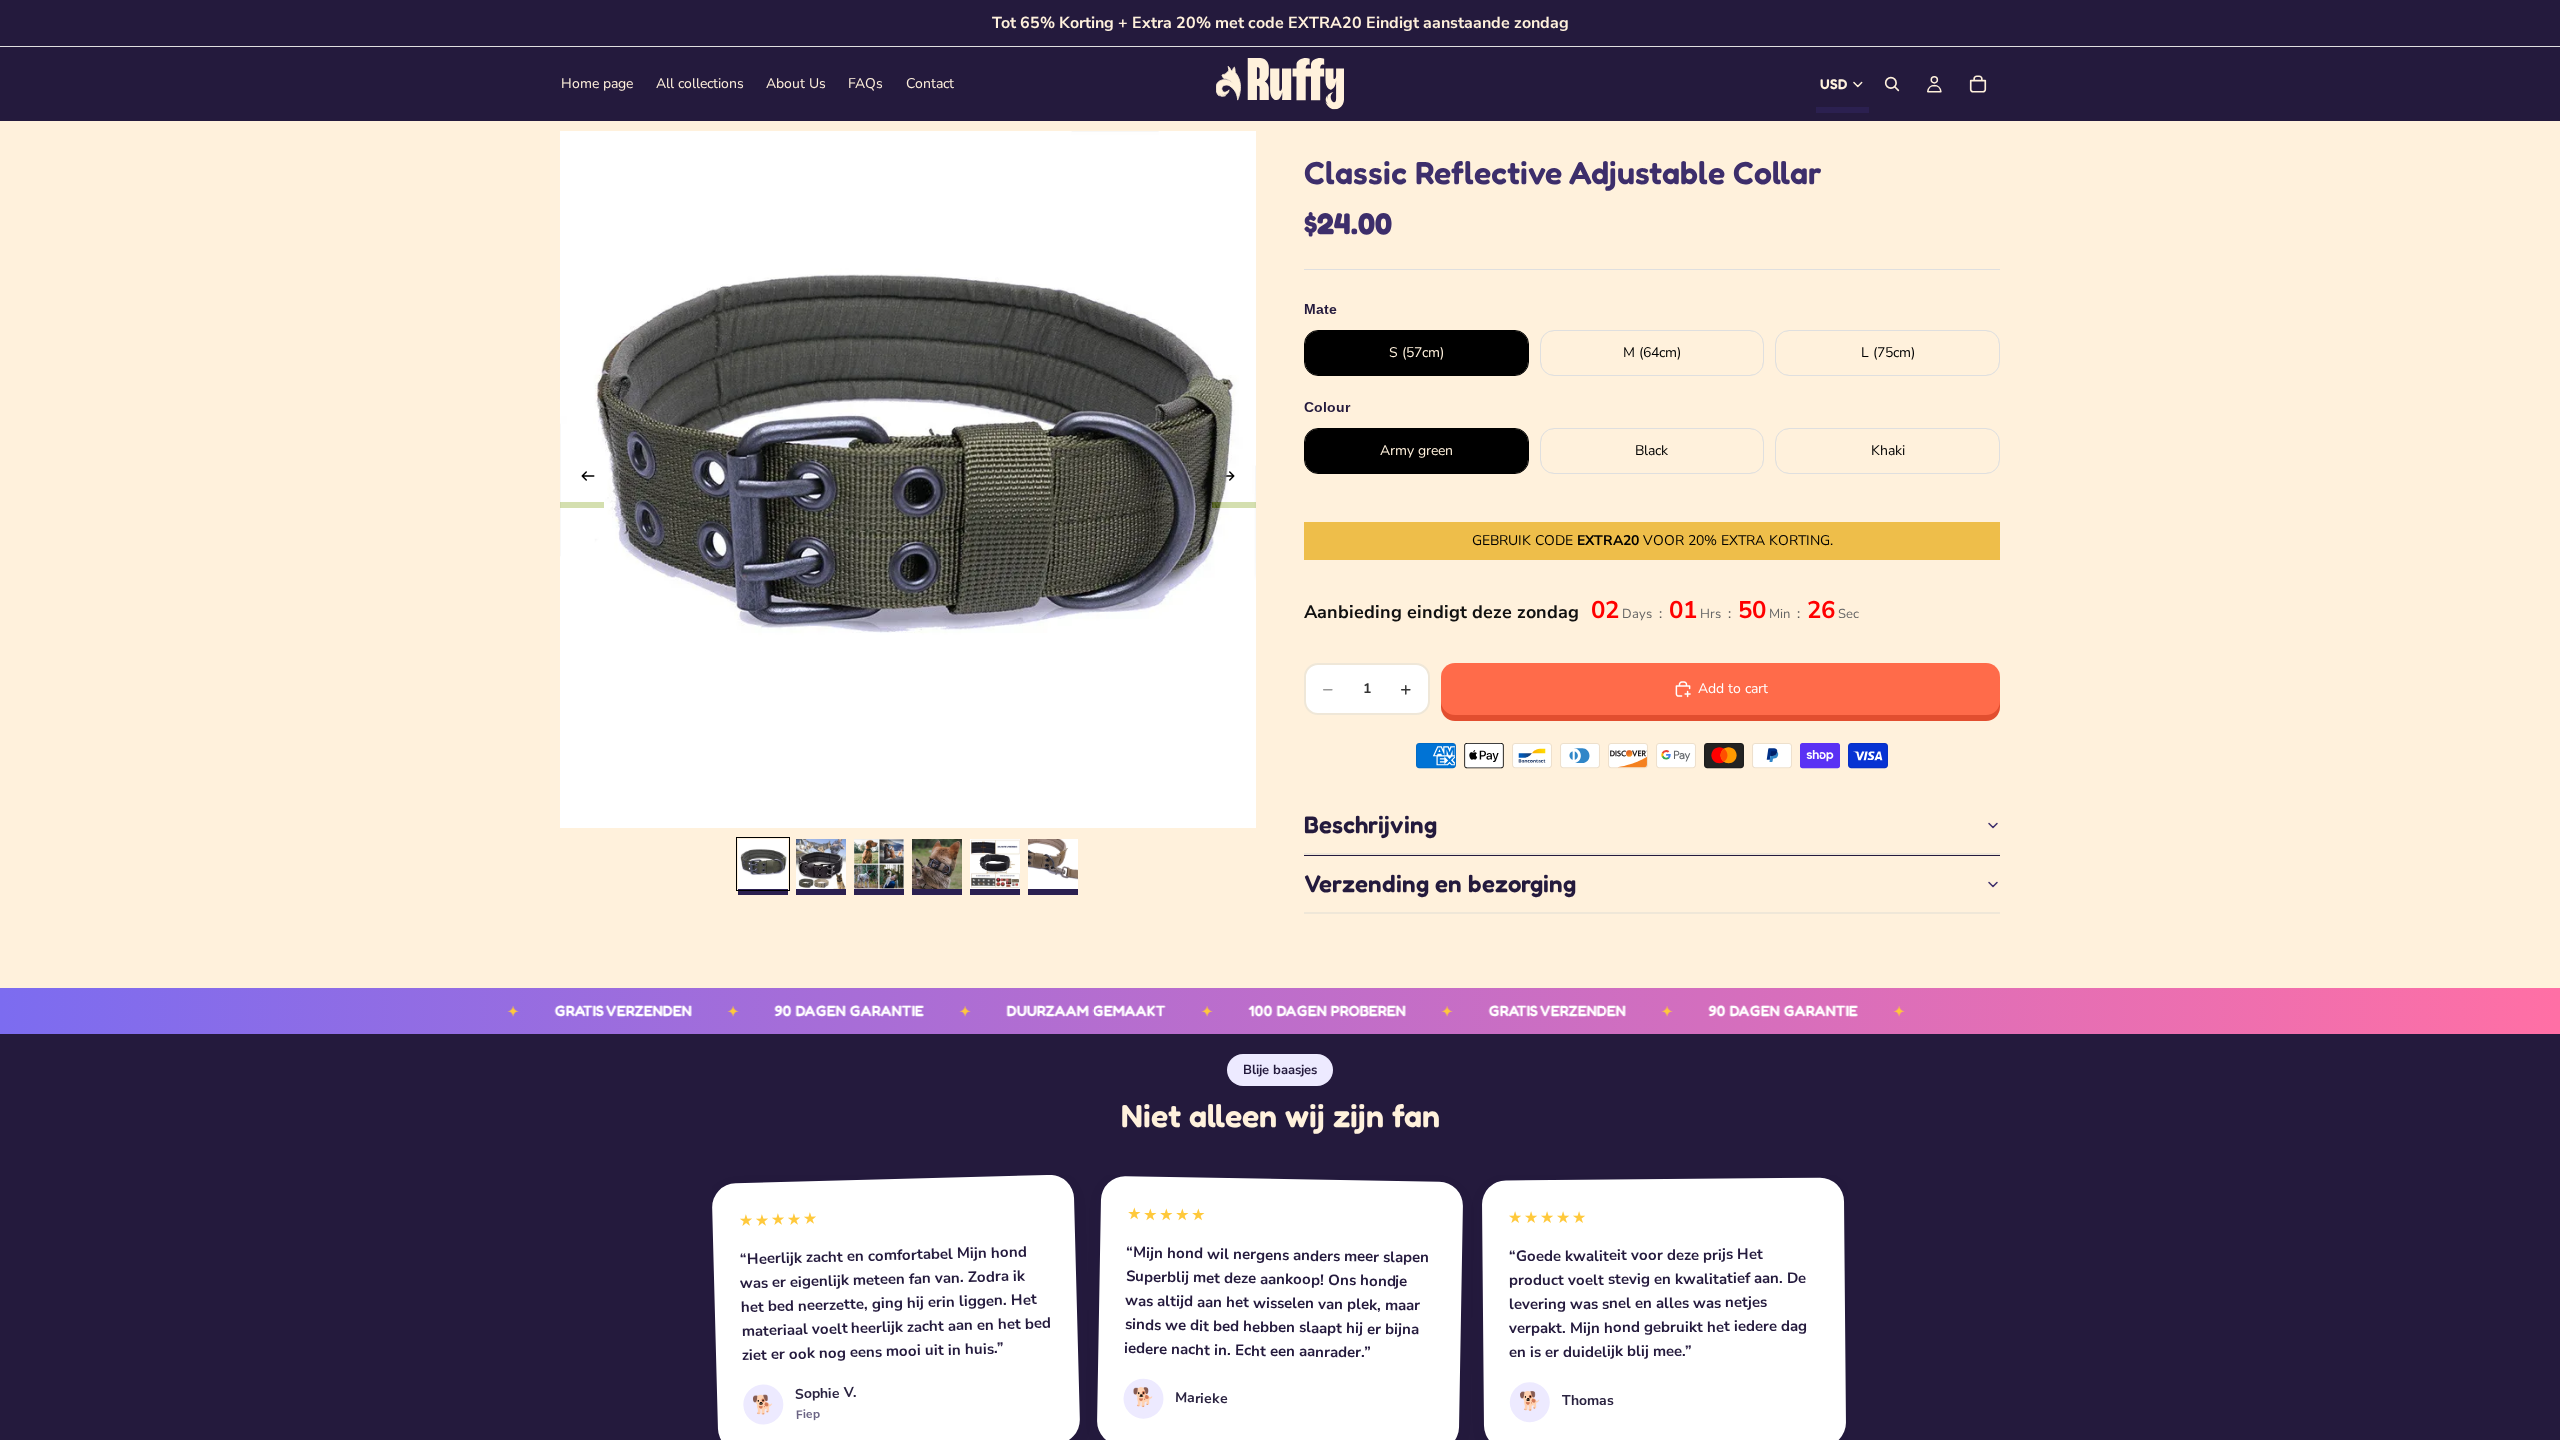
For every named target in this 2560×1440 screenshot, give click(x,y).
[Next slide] (1234, 480)
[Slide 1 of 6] (763, 864)
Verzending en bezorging (1440, 883)
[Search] (1892, 84)
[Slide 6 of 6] (1053, 864)
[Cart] (1978, 84)
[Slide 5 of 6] (995, 864)
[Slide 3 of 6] (879, 864)
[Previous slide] (582, 480)
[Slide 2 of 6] (821, 864)
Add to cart (1733, 688)
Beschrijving (1370, 824)
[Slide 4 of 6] (937, 864)
